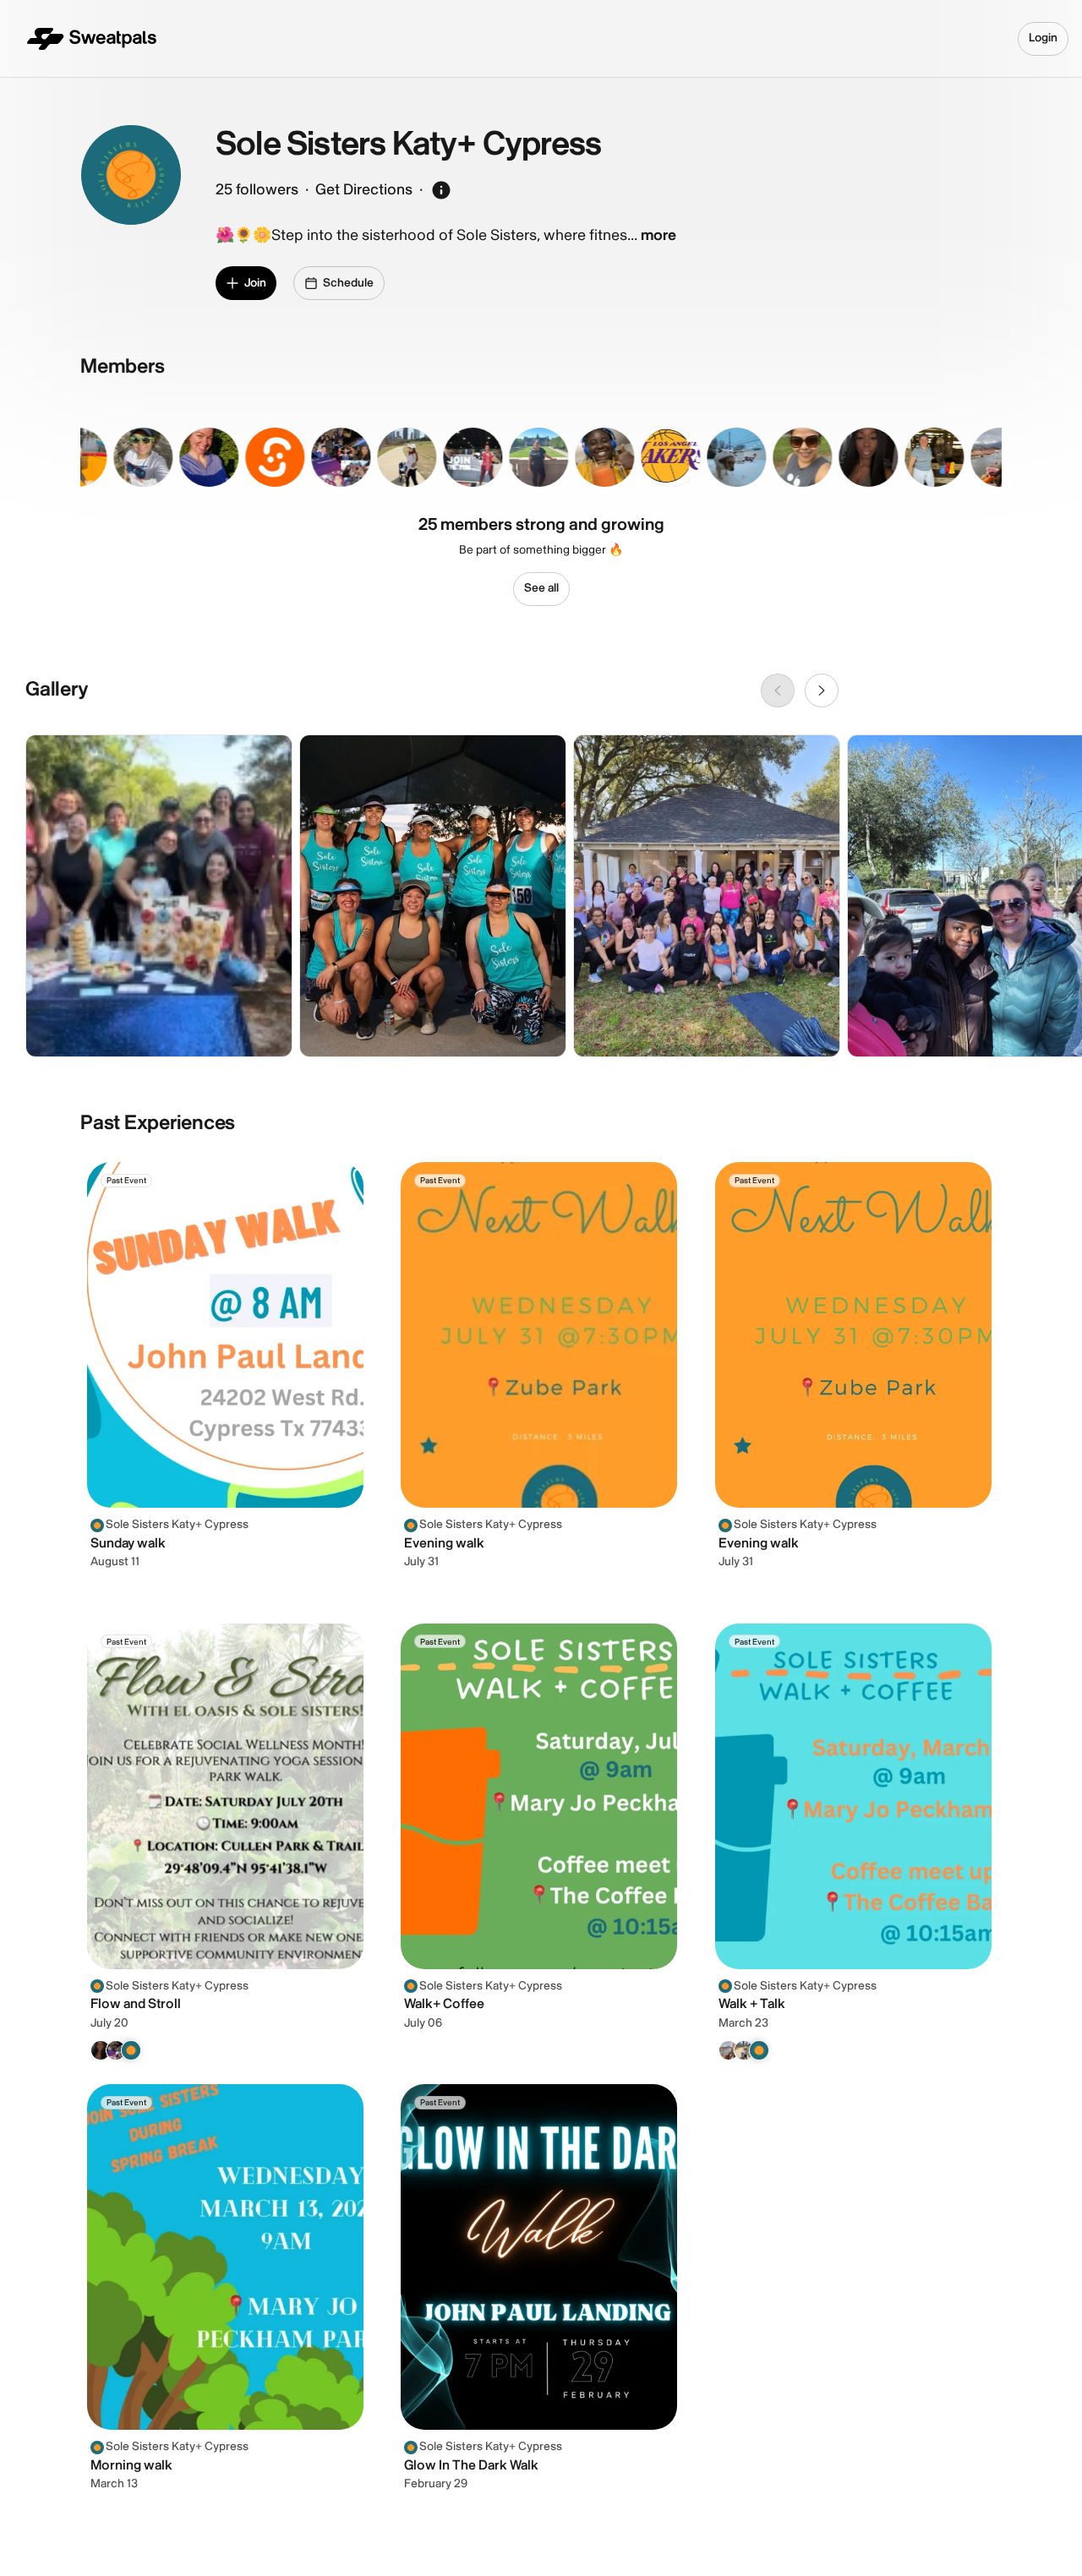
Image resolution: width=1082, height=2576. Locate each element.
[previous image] (778, 690)
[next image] (822, 690)
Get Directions (364, 190)
